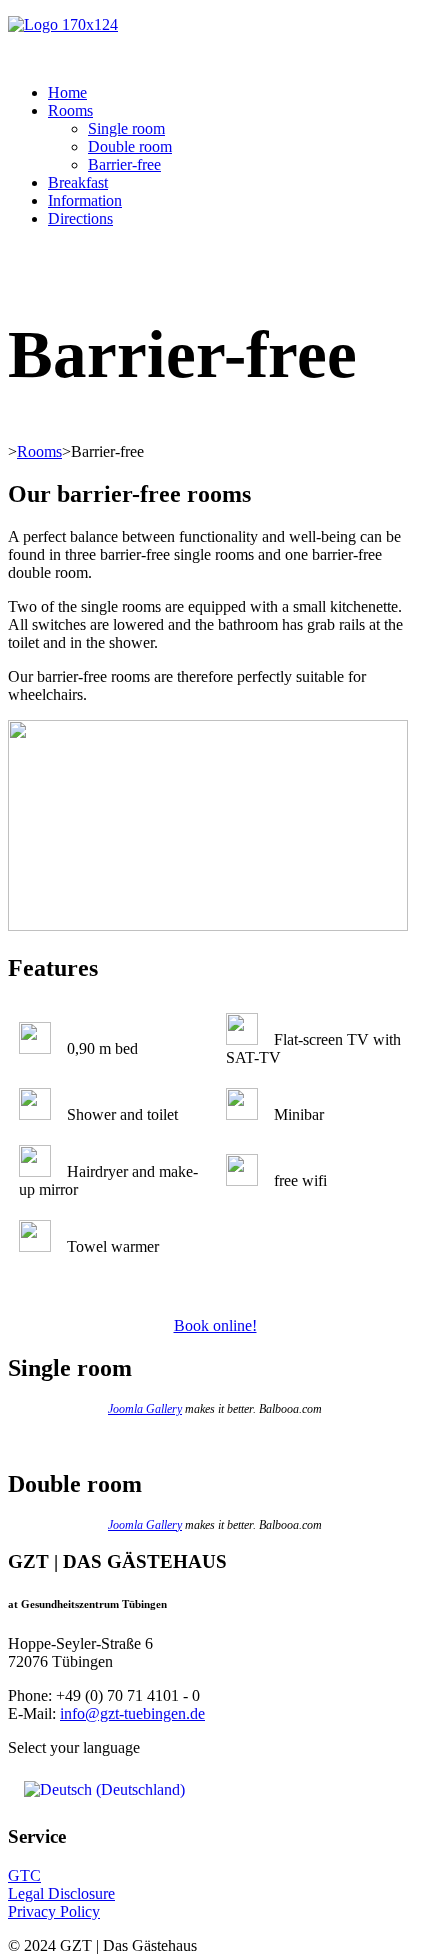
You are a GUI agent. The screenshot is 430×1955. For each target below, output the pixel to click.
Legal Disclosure (61, 1893)
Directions (80, 218)
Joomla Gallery (145, 1409)
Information (85, 200)
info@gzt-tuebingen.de (132, 1713)
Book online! (215, 1325)
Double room (130, 146)
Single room (126, 128)
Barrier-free (124, 164)
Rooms (70, 110)
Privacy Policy (54, 1911)
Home (67, 92)
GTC (24, 1875)
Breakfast (78, 182)
